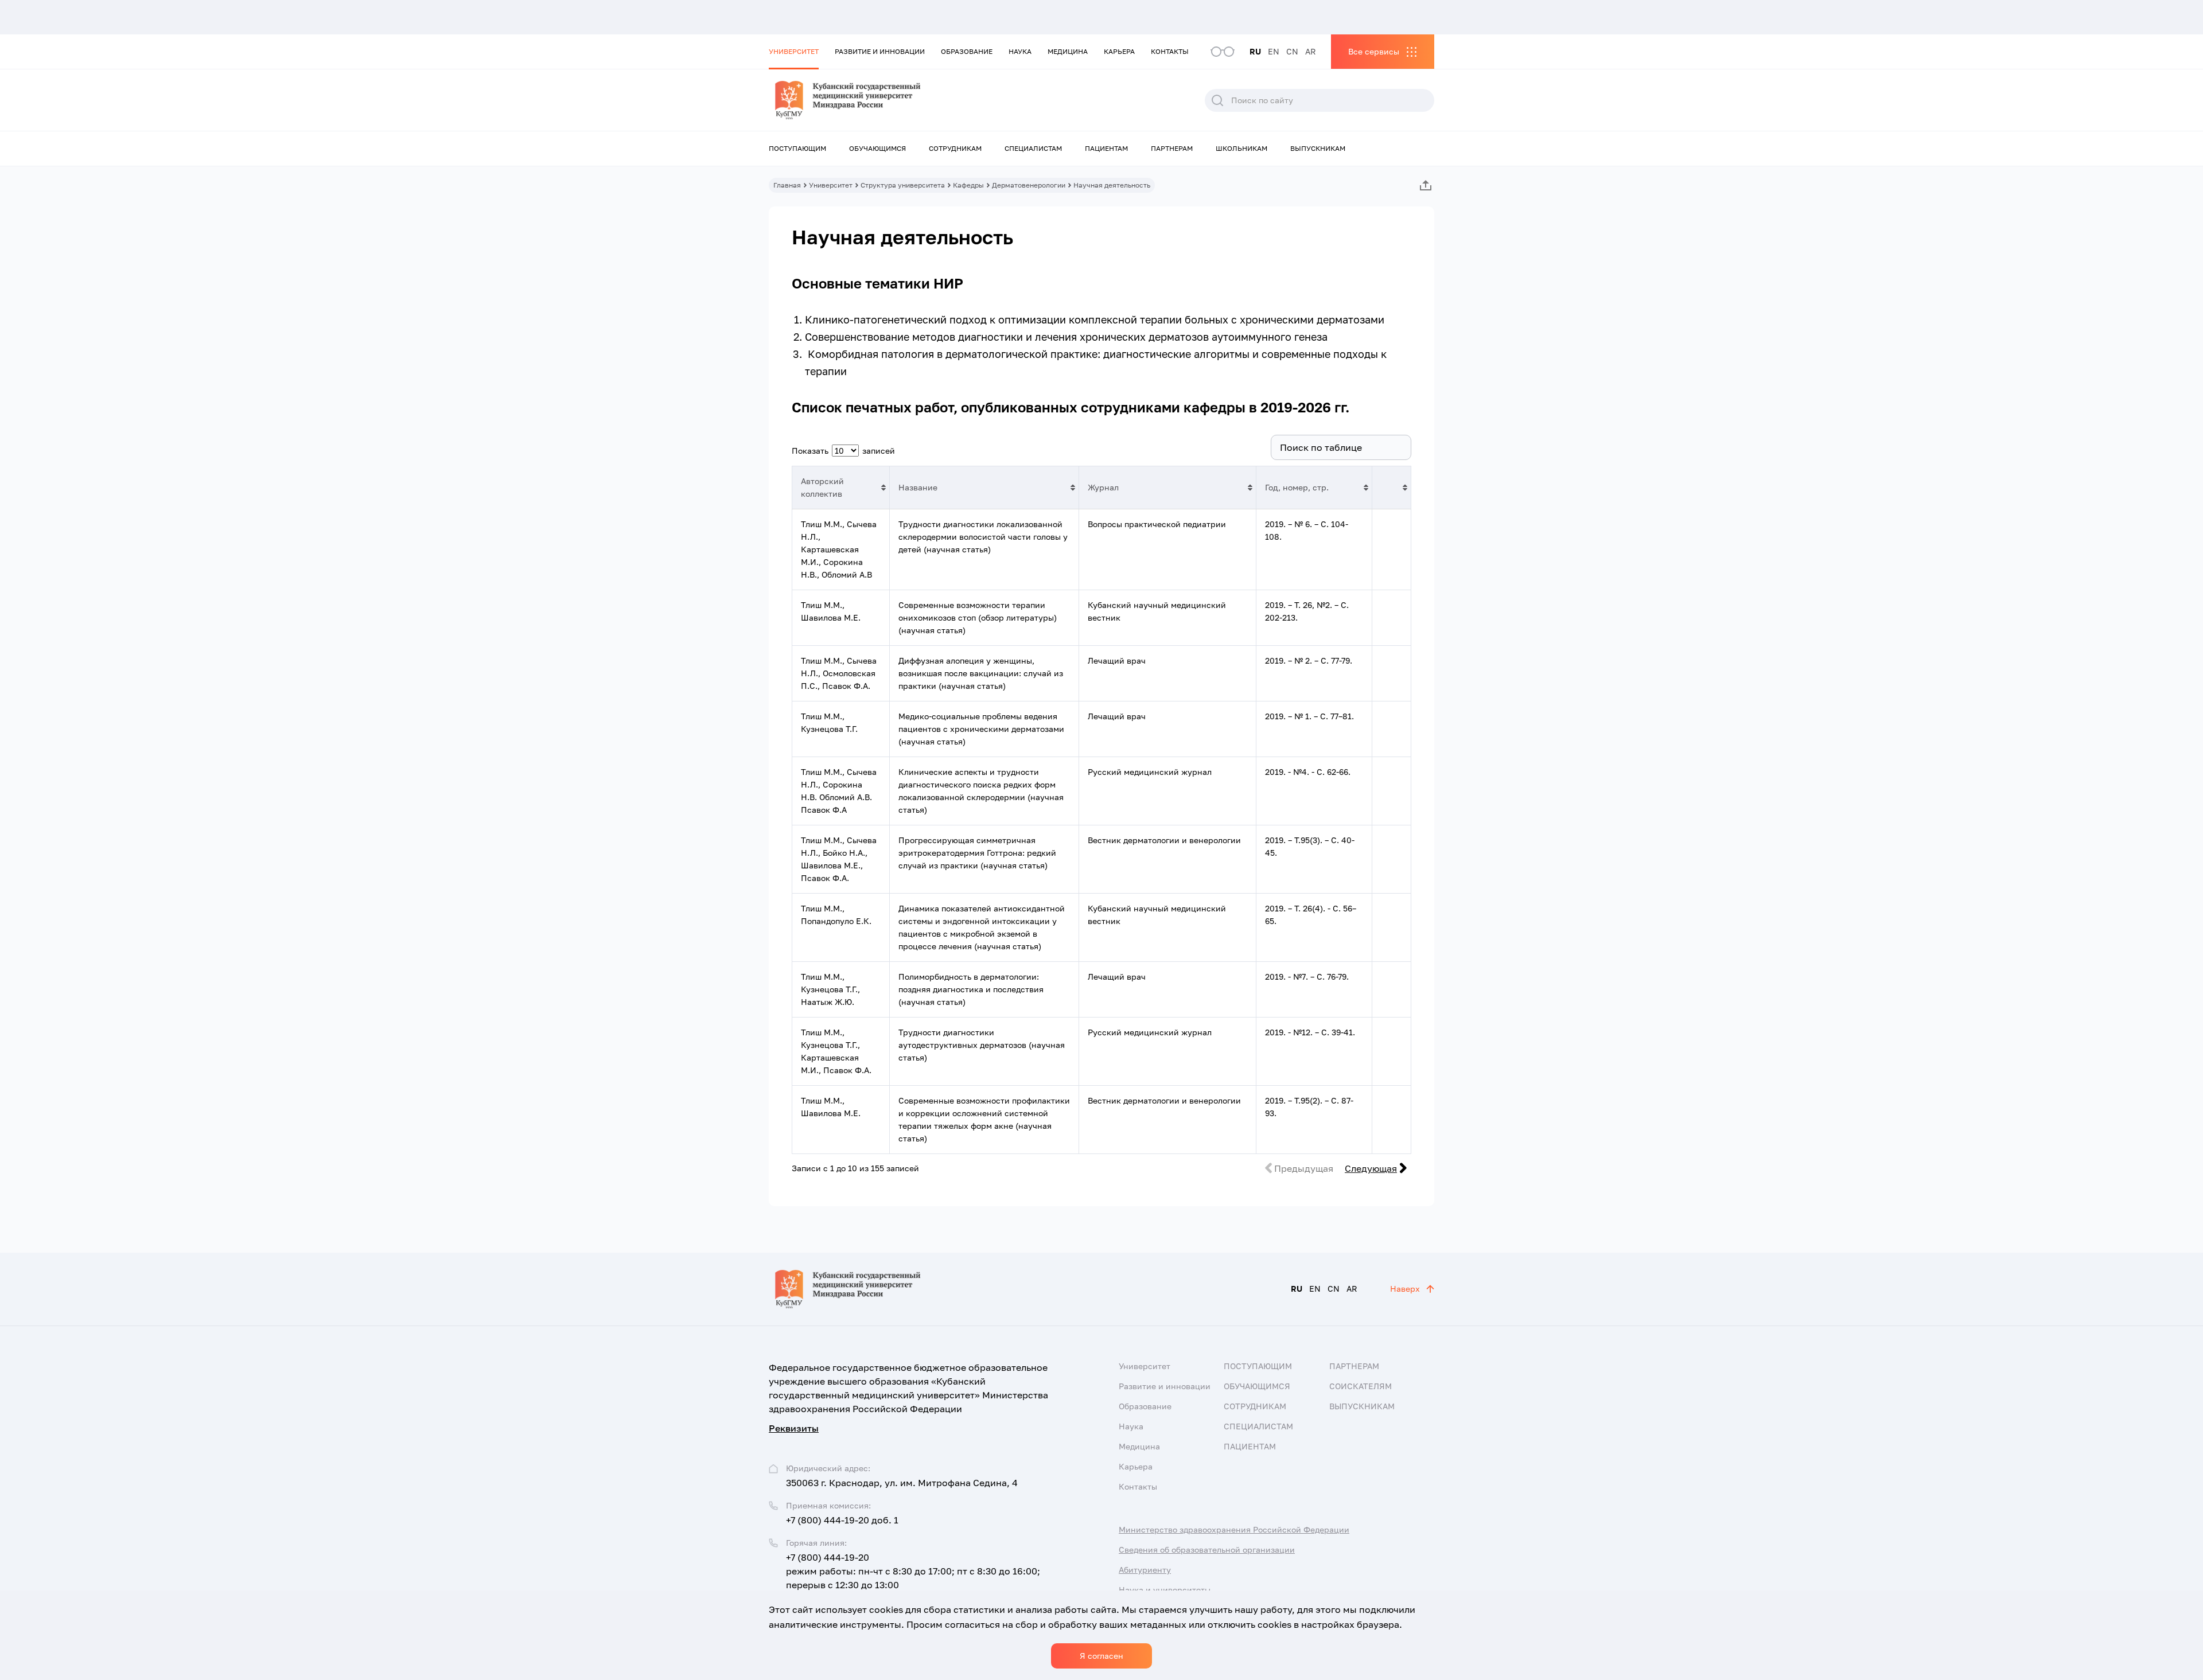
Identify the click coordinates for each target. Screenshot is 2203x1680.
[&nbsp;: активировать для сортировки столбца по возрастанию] (1391, 488)
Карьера (1119, 51)
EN (1274, 51)
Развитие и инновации (880, 51)
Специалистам (1033, 148)
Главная (787, 185)
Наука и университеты (1165, 1590)
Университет (794, 51)
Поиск (1217, 100)
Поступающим (797, 148)
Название (918, 487)
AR (1311, 51)
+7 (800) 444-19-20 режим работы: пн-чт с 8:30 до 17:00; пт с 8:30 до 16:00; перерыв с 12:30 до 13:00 (913, 1571)
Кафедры (968, 185)
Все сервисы (1374, 51)
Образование (967, 51)
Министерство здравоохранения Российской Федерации (1234, 1529)
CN (1292, 51)
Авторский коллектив (822, 487)
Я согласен (1101, 1656)
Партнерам (1172, 148)
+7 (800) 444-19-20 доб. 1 (842, 1520)
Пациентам (1106, 148)
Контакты (1170, 51)
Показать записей (843, 451)
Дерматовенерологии (1029, 185)
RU (1255, 51)
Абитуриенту (1145, 1570)
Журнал (1103, 487)
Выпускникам (1318, 148)
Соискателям (1361, 1386)
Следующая (1371, 1168)
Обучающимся (877, 148)
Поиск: (1251, 447)
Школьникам (1241, 148)
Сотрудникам (955, 148)
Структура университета (903, 185)
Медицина (1068, 51)
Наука (1020, 51)
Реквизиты (794, 1428)
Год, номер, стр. (1297, 487)
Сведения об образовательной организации (1207, 1550)
